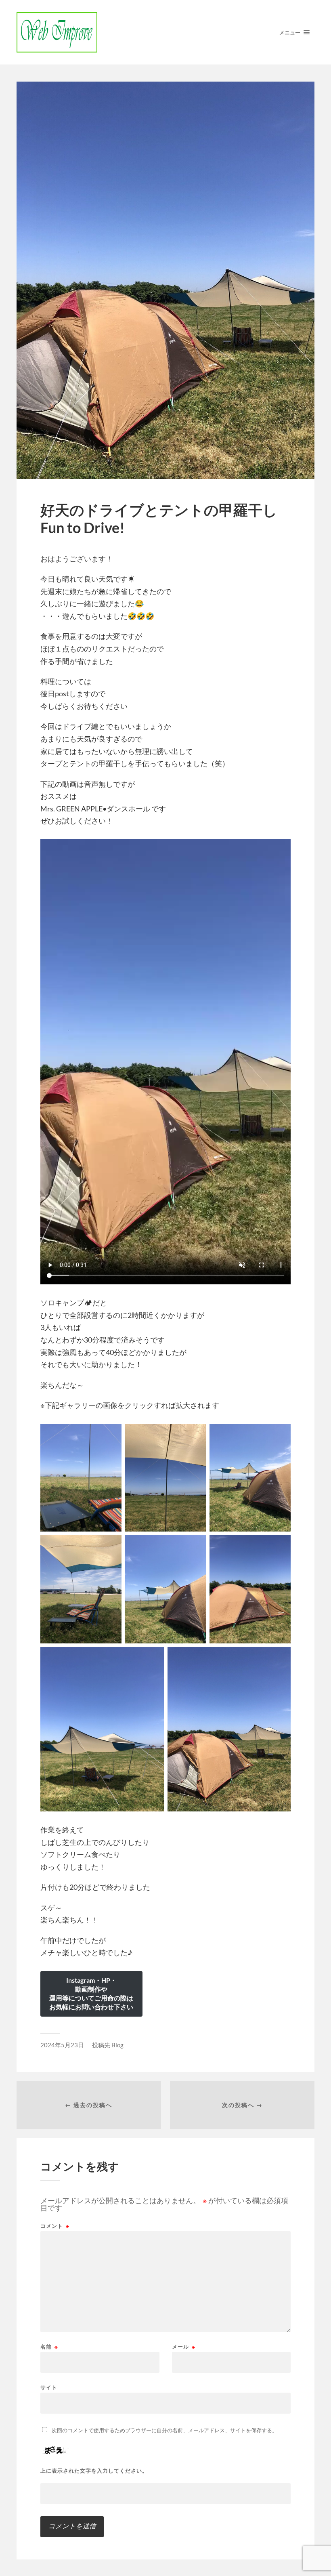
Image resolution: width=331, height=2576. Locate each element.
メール (184, 2347)
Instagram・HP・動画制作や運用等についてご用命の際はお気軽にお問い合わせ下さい (91, 1993)
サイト (49, 2387)
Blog (117, 2045)
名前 (49, 2347)
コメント (55, 2226)
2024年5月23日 (62, 2045)
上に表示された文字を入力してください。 (94, 2471)
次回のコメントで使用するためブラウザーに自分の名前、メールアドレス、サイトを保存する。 (164, 2430)
